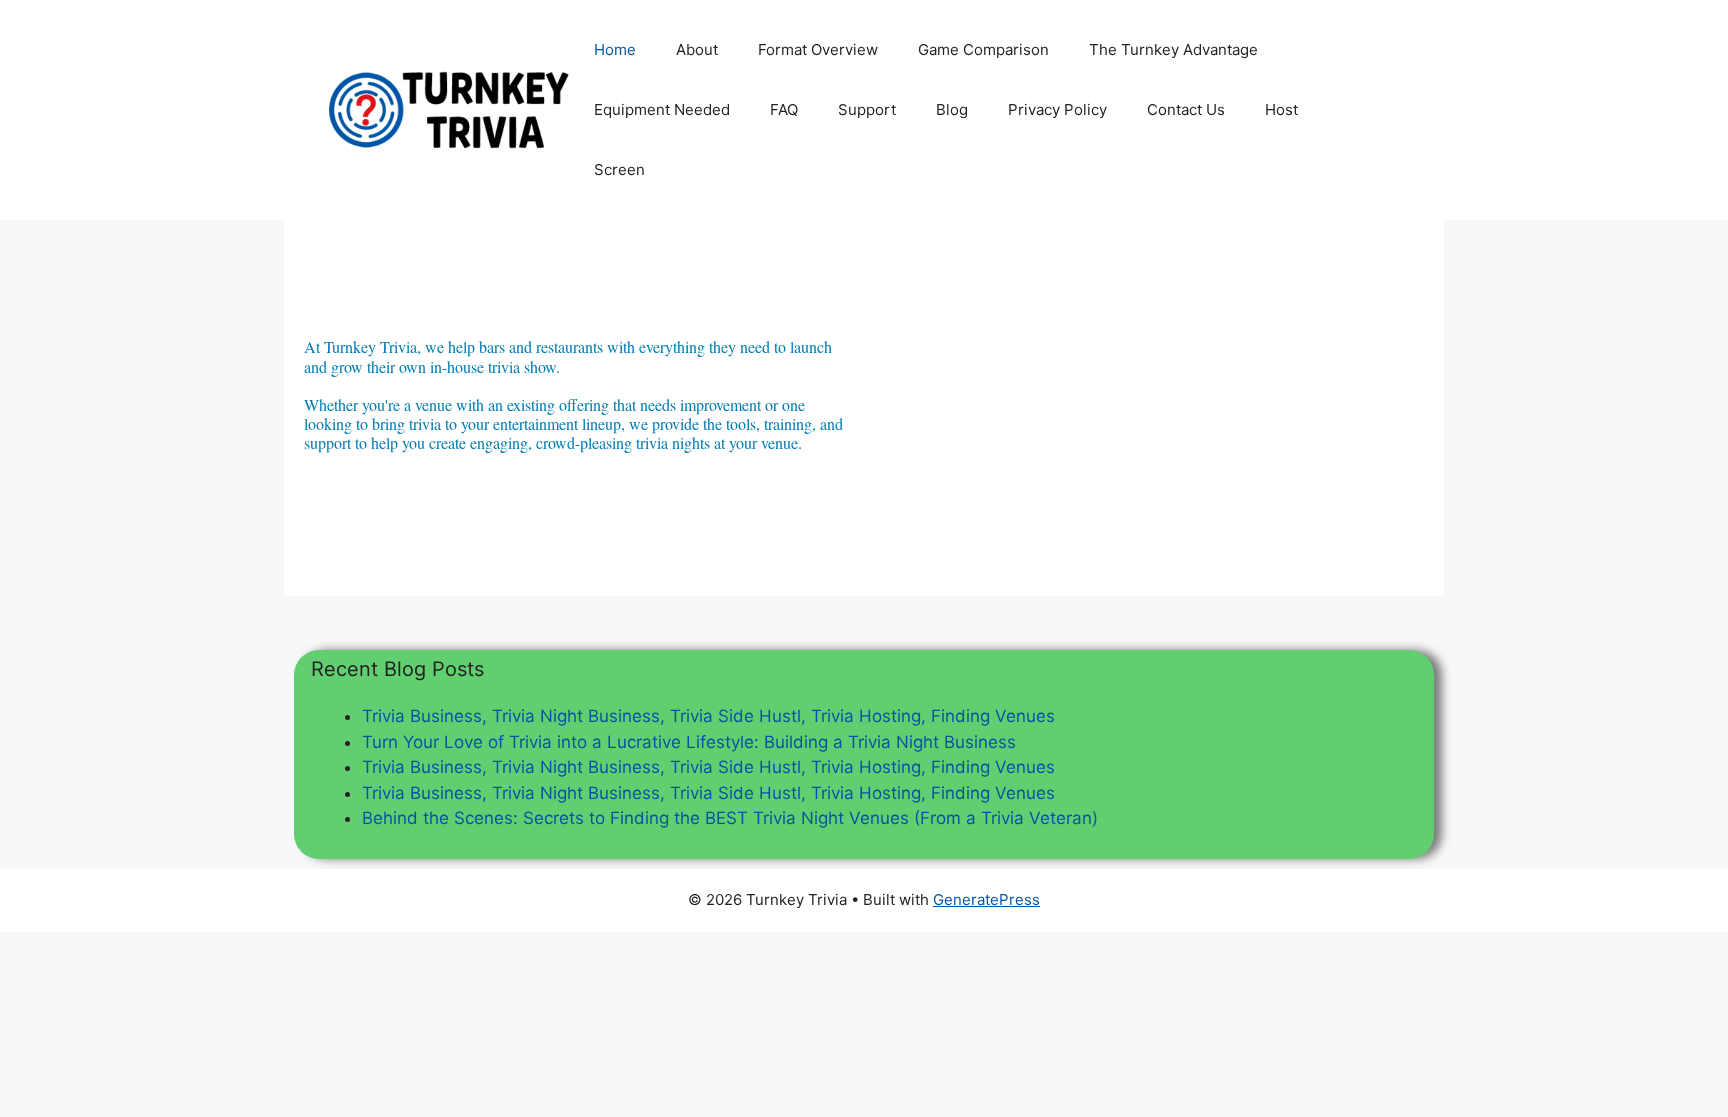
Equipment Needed (662, 109)
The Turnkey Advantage (1173, 49)
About (697, 49)
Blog (952, 109)
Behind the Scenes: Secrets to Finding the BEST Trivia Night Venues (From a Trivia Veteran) (730, 818)
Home (615, 49)
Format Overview (818, 49)
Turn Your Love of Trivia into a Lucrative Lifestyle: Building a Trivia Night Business (689, 742)
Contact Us (1186, 109)
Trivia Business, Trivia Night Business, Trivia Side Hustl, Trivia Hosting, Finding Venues (708, 716)
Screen (619, 169)
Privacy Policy (1057, 109)
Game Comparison (983, 49)
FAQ (784, 109)
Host (1281, 109)
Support (867, 109)
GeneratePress (986, 899)
